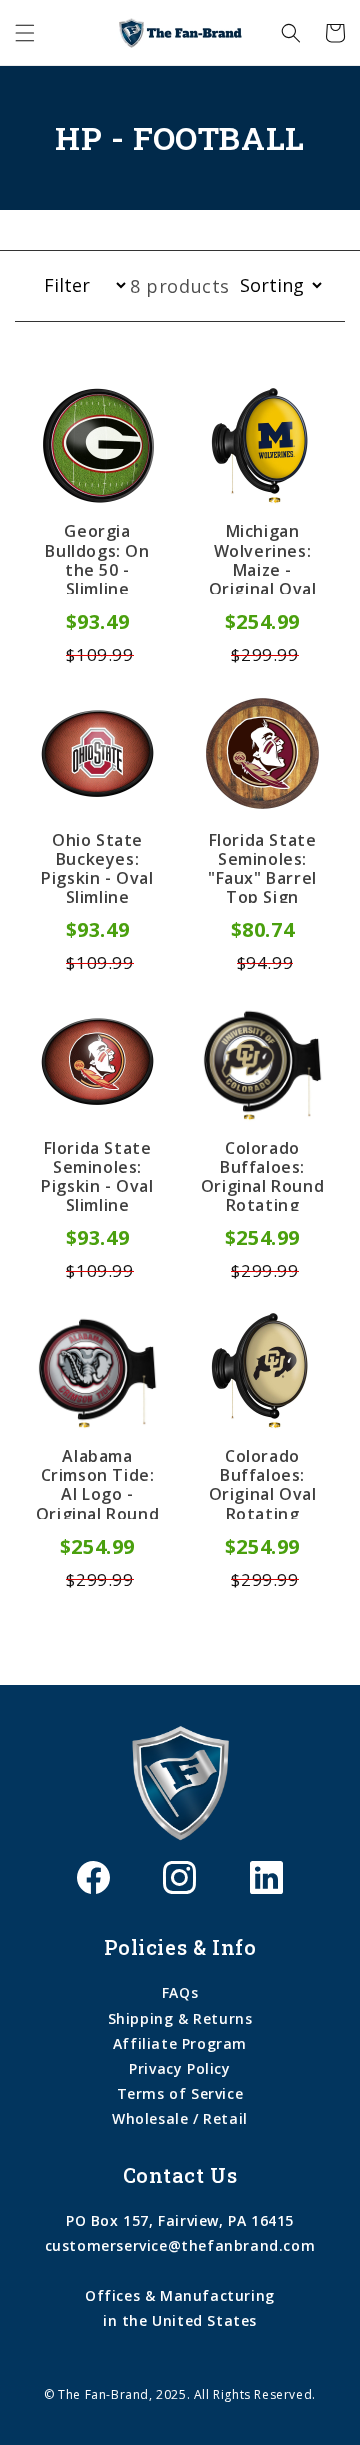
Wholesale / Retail (180, 2118)
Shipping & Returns (180, 2018)
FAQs (180, 1992)
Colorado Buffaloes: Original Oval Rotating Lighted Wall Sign (263, 1483)
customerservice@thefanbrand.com (180, 2245)
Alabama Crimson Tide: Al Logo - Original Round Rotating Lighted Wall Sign (97, 1483)
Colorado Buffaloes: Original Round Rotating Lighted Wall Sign (262, 1175)
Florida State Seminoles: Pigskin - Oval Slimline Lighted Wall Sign (97, 1175)
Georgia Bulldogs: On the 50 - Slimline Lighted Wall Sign (97, 558)
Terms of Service (180, 2093)
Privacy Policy (179, 2068)
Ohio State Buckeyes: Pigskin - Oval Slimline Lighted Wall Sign (97, 867)
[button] (25, 33)
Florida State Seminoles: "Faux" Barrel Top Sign (262, 867)
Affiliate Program (180, 2043)
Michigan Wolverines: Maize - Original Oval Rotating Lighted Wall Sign (263, 558)
